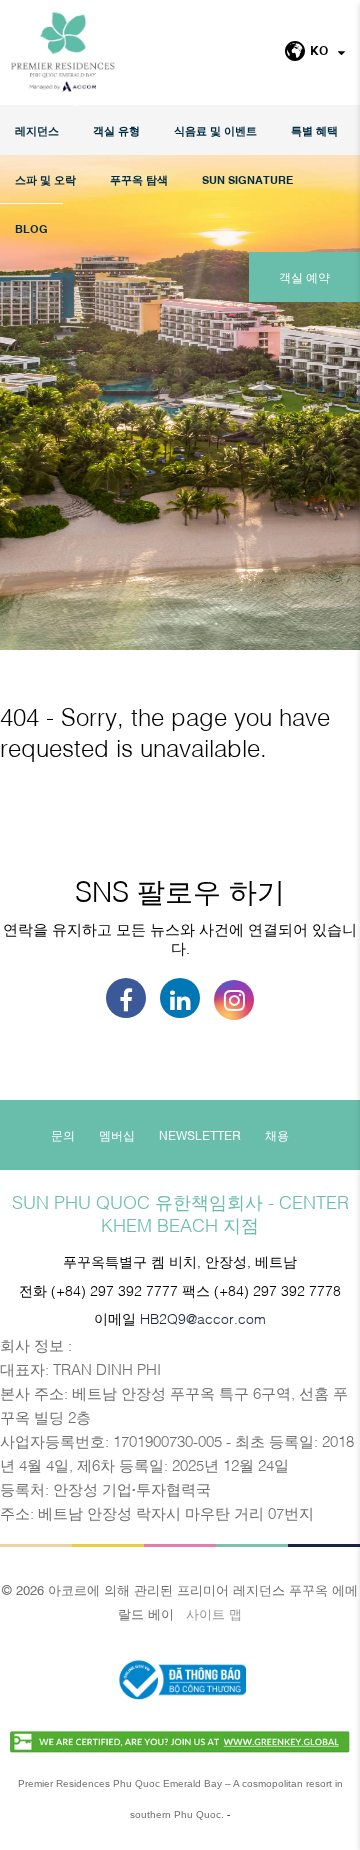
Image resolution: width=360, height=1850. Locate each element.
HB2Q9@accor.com (203, 1317)
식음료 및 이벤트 (215, 130)
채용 (277, 1135)
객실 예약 (304, 277)
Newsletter (200, 1135)
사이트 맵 (214, 1613)
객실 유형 (116, 130)
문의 (63, 1135)
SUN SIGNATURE (247, 179)
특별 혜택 (314, 130)
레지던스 (37, 130)
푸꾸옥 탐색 (139, 179)
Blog (31, 228)
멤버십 (117, 1135)
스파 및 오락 (45, 179)
